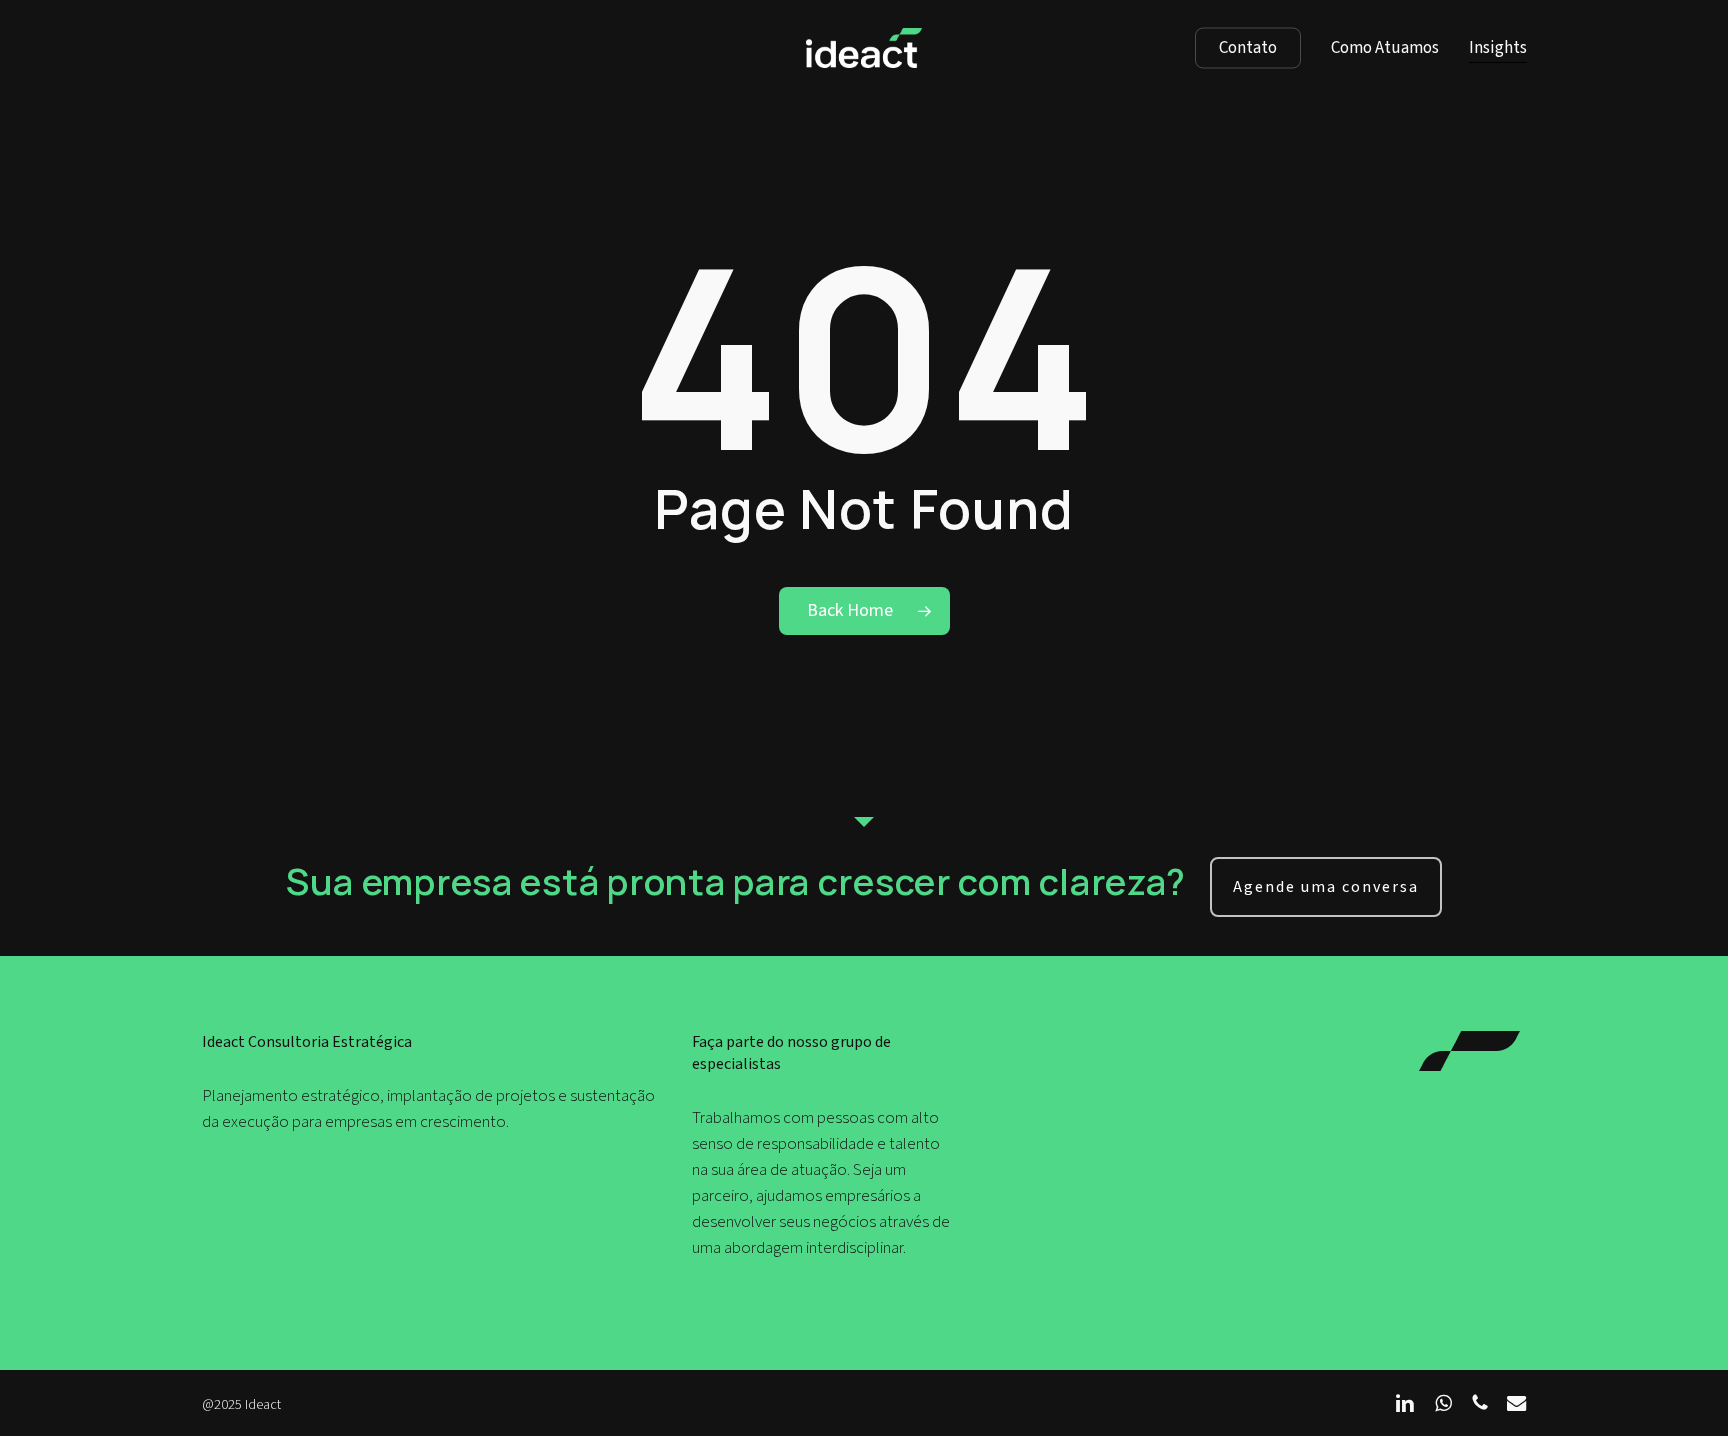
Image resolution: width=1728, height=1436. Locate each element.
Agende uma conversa (1326, 887)
